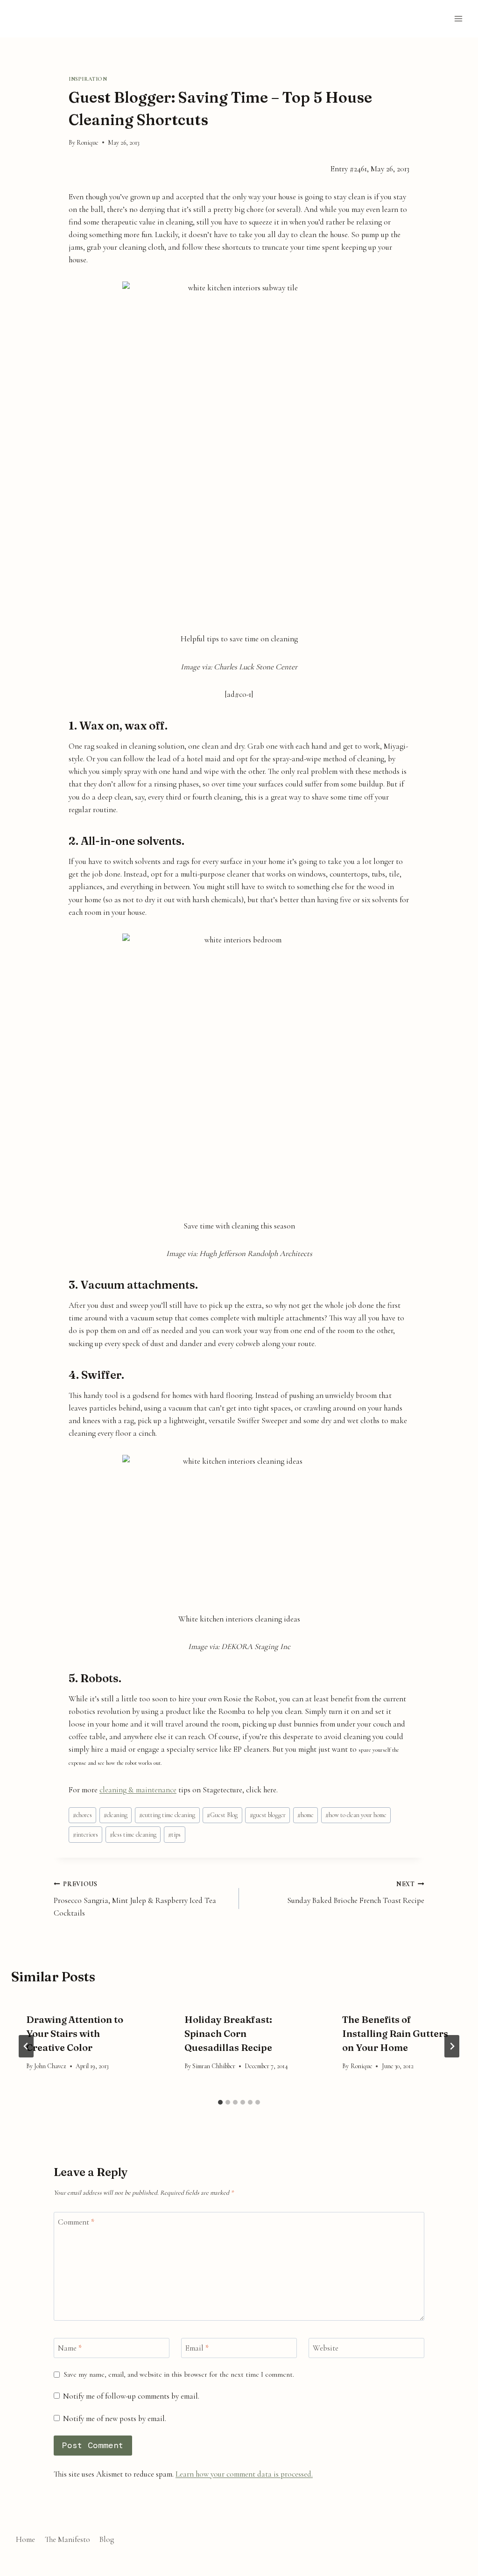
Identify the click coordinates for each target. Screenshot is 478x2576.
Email (197, 2348)
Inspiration (88, 79)
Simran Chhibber (214, 2066)
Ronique (88, 143)
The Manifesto (67, 2539)
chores (82, 1815)
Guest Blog (222, 1815)
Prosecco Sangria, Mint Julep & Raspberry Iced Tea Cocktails (135, 1899)
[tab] (220, 2102)
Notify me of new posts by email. (115, 2418)
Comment (76, 2222)
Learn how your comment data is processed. (244, 2474)
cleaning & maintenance (138, 1790)
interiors (85, 1835)
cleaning (116, 1815)
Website (326, 2348)
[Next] (452, 2046)
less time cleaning (133, 1835)
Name (70, 2348)
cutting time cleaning (167, 1815)
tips (174, 1835)
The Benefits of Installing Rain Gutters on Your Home (395, 2033)
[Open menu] (458, 18)
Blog (107, 2539)
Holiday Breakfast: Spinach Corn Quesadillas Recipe (228, 2033)
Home (25, 2539)
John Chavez (50, 2066)
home (306, 1815)
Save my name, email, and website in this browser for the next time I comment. (179, 2374)
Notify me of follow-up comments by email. (131, 2396)
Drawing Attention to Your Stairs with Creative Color (75, 2033)
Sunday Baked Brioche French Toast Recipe (356, 1893)
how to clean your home (356, 1815)
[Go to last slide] (26, 2046)
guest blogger (268, 1815)
